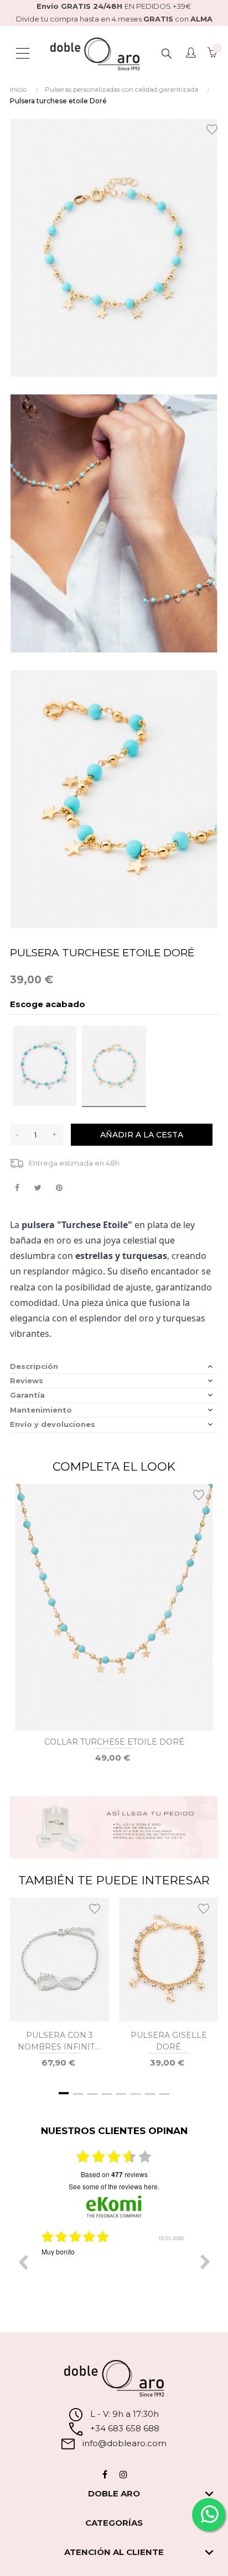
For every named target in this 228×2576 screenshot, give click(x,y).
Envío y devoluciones (53, 1424)
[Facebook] (105, 2474)
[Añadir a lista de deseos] (214, 128)
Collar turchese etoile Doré (114, 1742)
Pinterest (59, 1188)
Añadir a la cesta (142, 1135)
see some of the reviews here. (114, 2186)
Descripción (34, 1366)
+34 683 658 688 (124, 2428)
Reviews (27, 1381)
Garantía (27, 1395)
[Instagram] (123, 2474)
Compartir (17, 1188)
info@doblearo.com (123, 2443)
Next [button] (205, 2262)
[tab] (114, 1366)
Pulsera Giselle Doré (169, 2041)
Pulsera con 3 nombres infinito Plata (59, 2042)
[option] (114, 2270)
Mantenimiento (41, 1410)
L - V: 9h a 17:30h (125, 2414)
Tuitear (38, 1188)
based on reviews (114, 2174)
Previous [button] (23, 2262)
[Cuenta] (191, 54)
